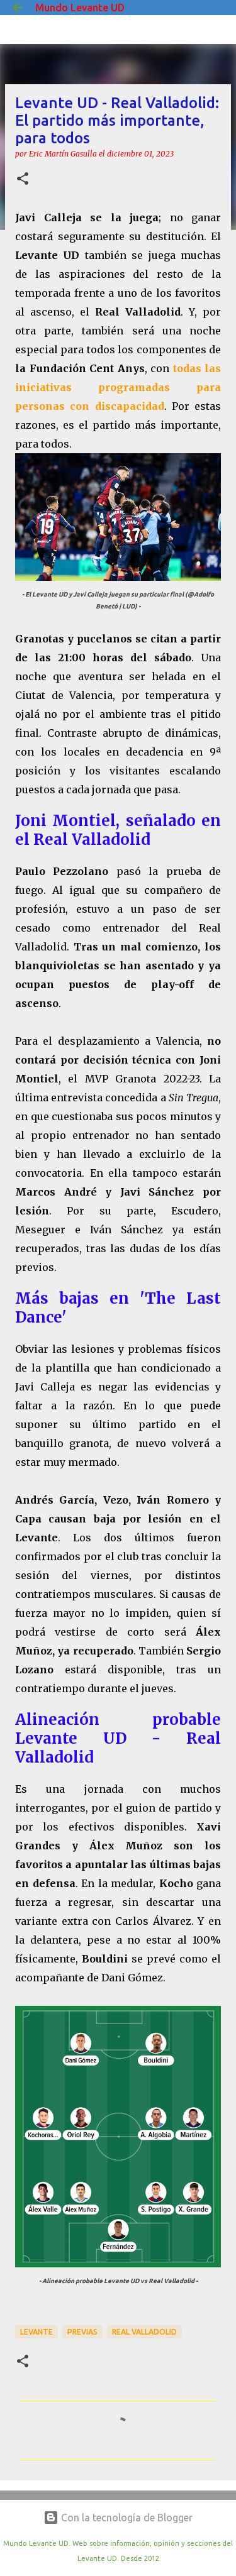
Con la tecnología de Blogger (126, 2518)
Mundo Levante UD (80, 8)
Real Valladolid (144, 2332)
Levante (37, 2332)
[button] (23, 179)
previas (82, 2332)
